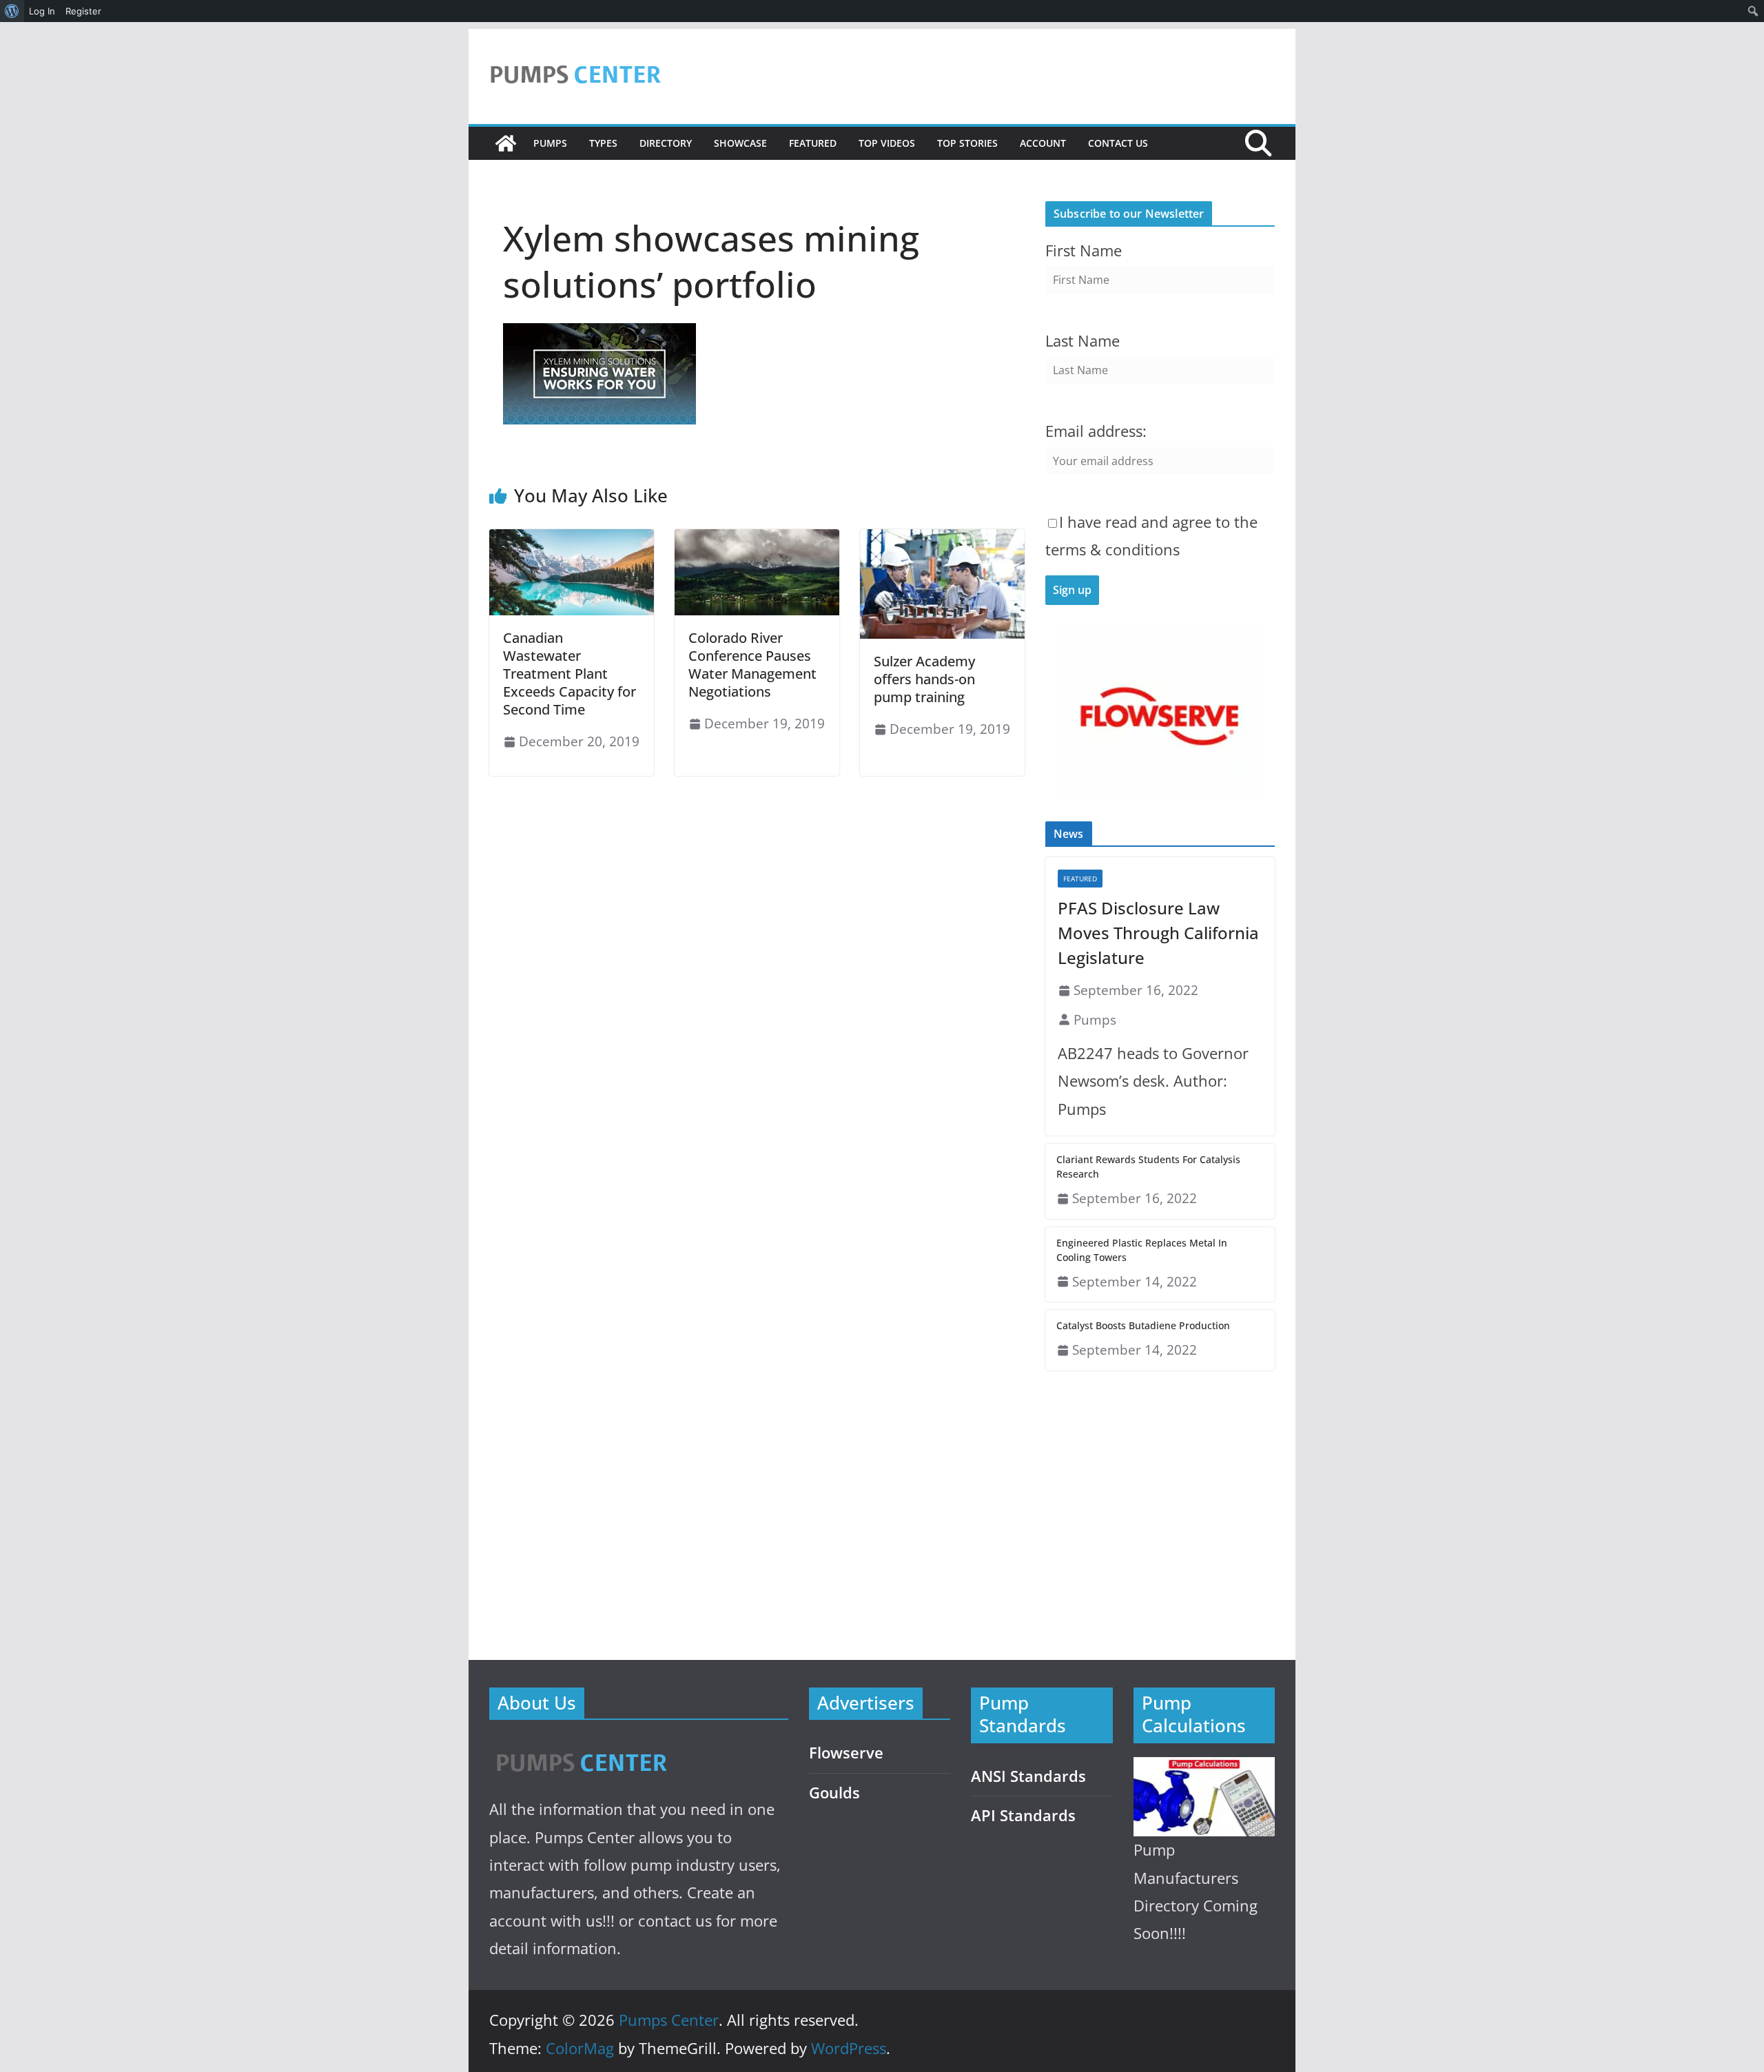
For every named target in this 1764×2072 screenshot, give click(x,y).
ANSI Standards (1028, 1776)
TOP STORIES (967, 143)
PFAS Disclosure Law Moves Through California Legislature (1158, 933)
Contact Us (1118, 143)
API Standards (1023, 1815)
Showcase (740, 143)
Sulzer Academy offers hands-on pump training (924, 679)
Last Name (1083, 341)
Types (603, 143)
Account (1043, 143)
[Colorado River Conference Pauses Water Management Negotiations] (757, 539)
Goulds (834, 1793)
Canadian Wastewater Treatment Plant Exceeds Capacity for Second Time (570, 674)
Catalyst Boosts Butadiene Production (1143, 1325)
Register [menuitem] (83, 11)
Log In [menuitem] (42, 11)
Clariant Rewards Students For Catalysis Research (1148, 1167)
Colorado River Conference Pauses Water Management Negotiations (752, 665)
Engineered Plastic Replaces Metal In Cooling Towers (1142, 1250)
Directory (666, 143)
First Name (1084, 250)
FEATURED (813, 143)
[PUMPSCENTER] (581, 1747)
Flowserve (846, 1753)
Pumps (550, 143)
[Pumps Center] (506, 143)
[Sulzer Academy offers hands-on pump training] (942, 539)
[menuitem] (12, 11)
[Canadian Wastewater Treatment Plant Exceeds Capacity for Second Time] (572, 539)
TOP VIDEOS (887, 143)
